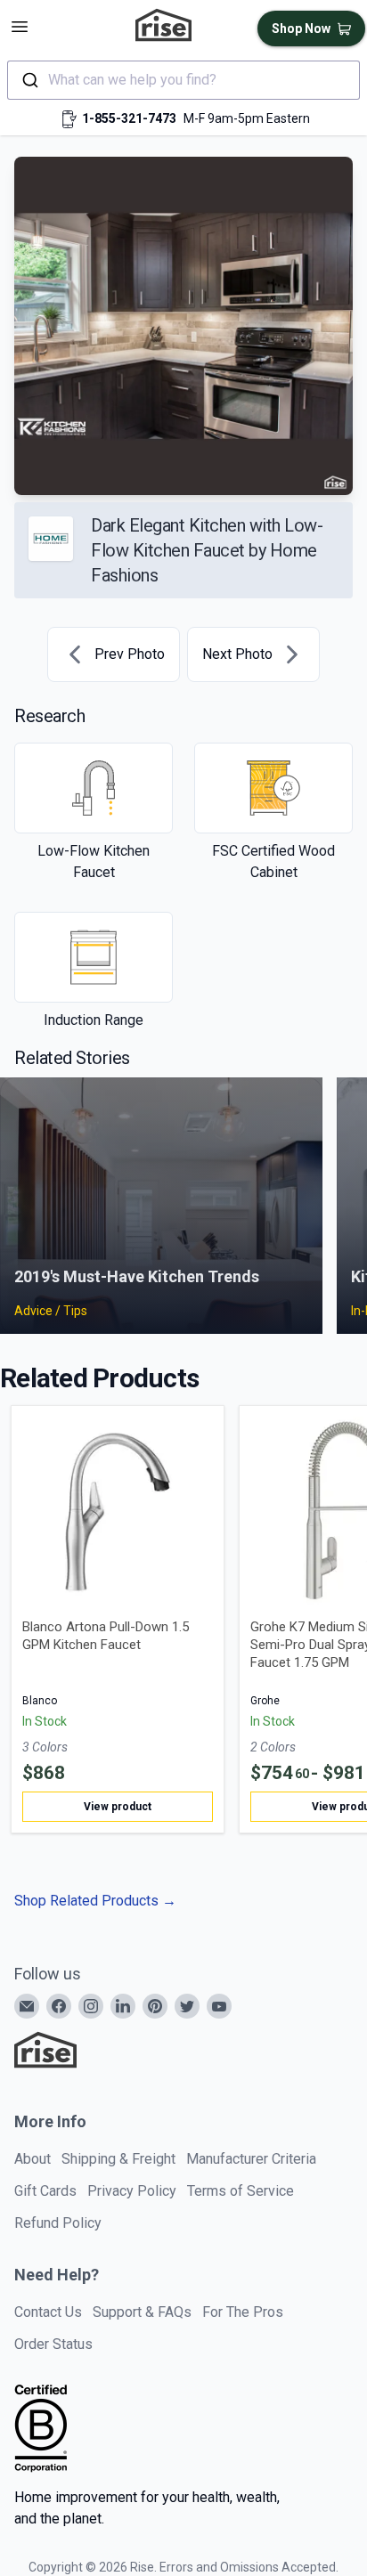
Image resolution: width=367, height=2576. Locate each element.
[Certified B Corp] (41, 2428)
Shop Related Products (95, 1901)
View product (118, 1807)
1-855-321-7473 (129, 118)
